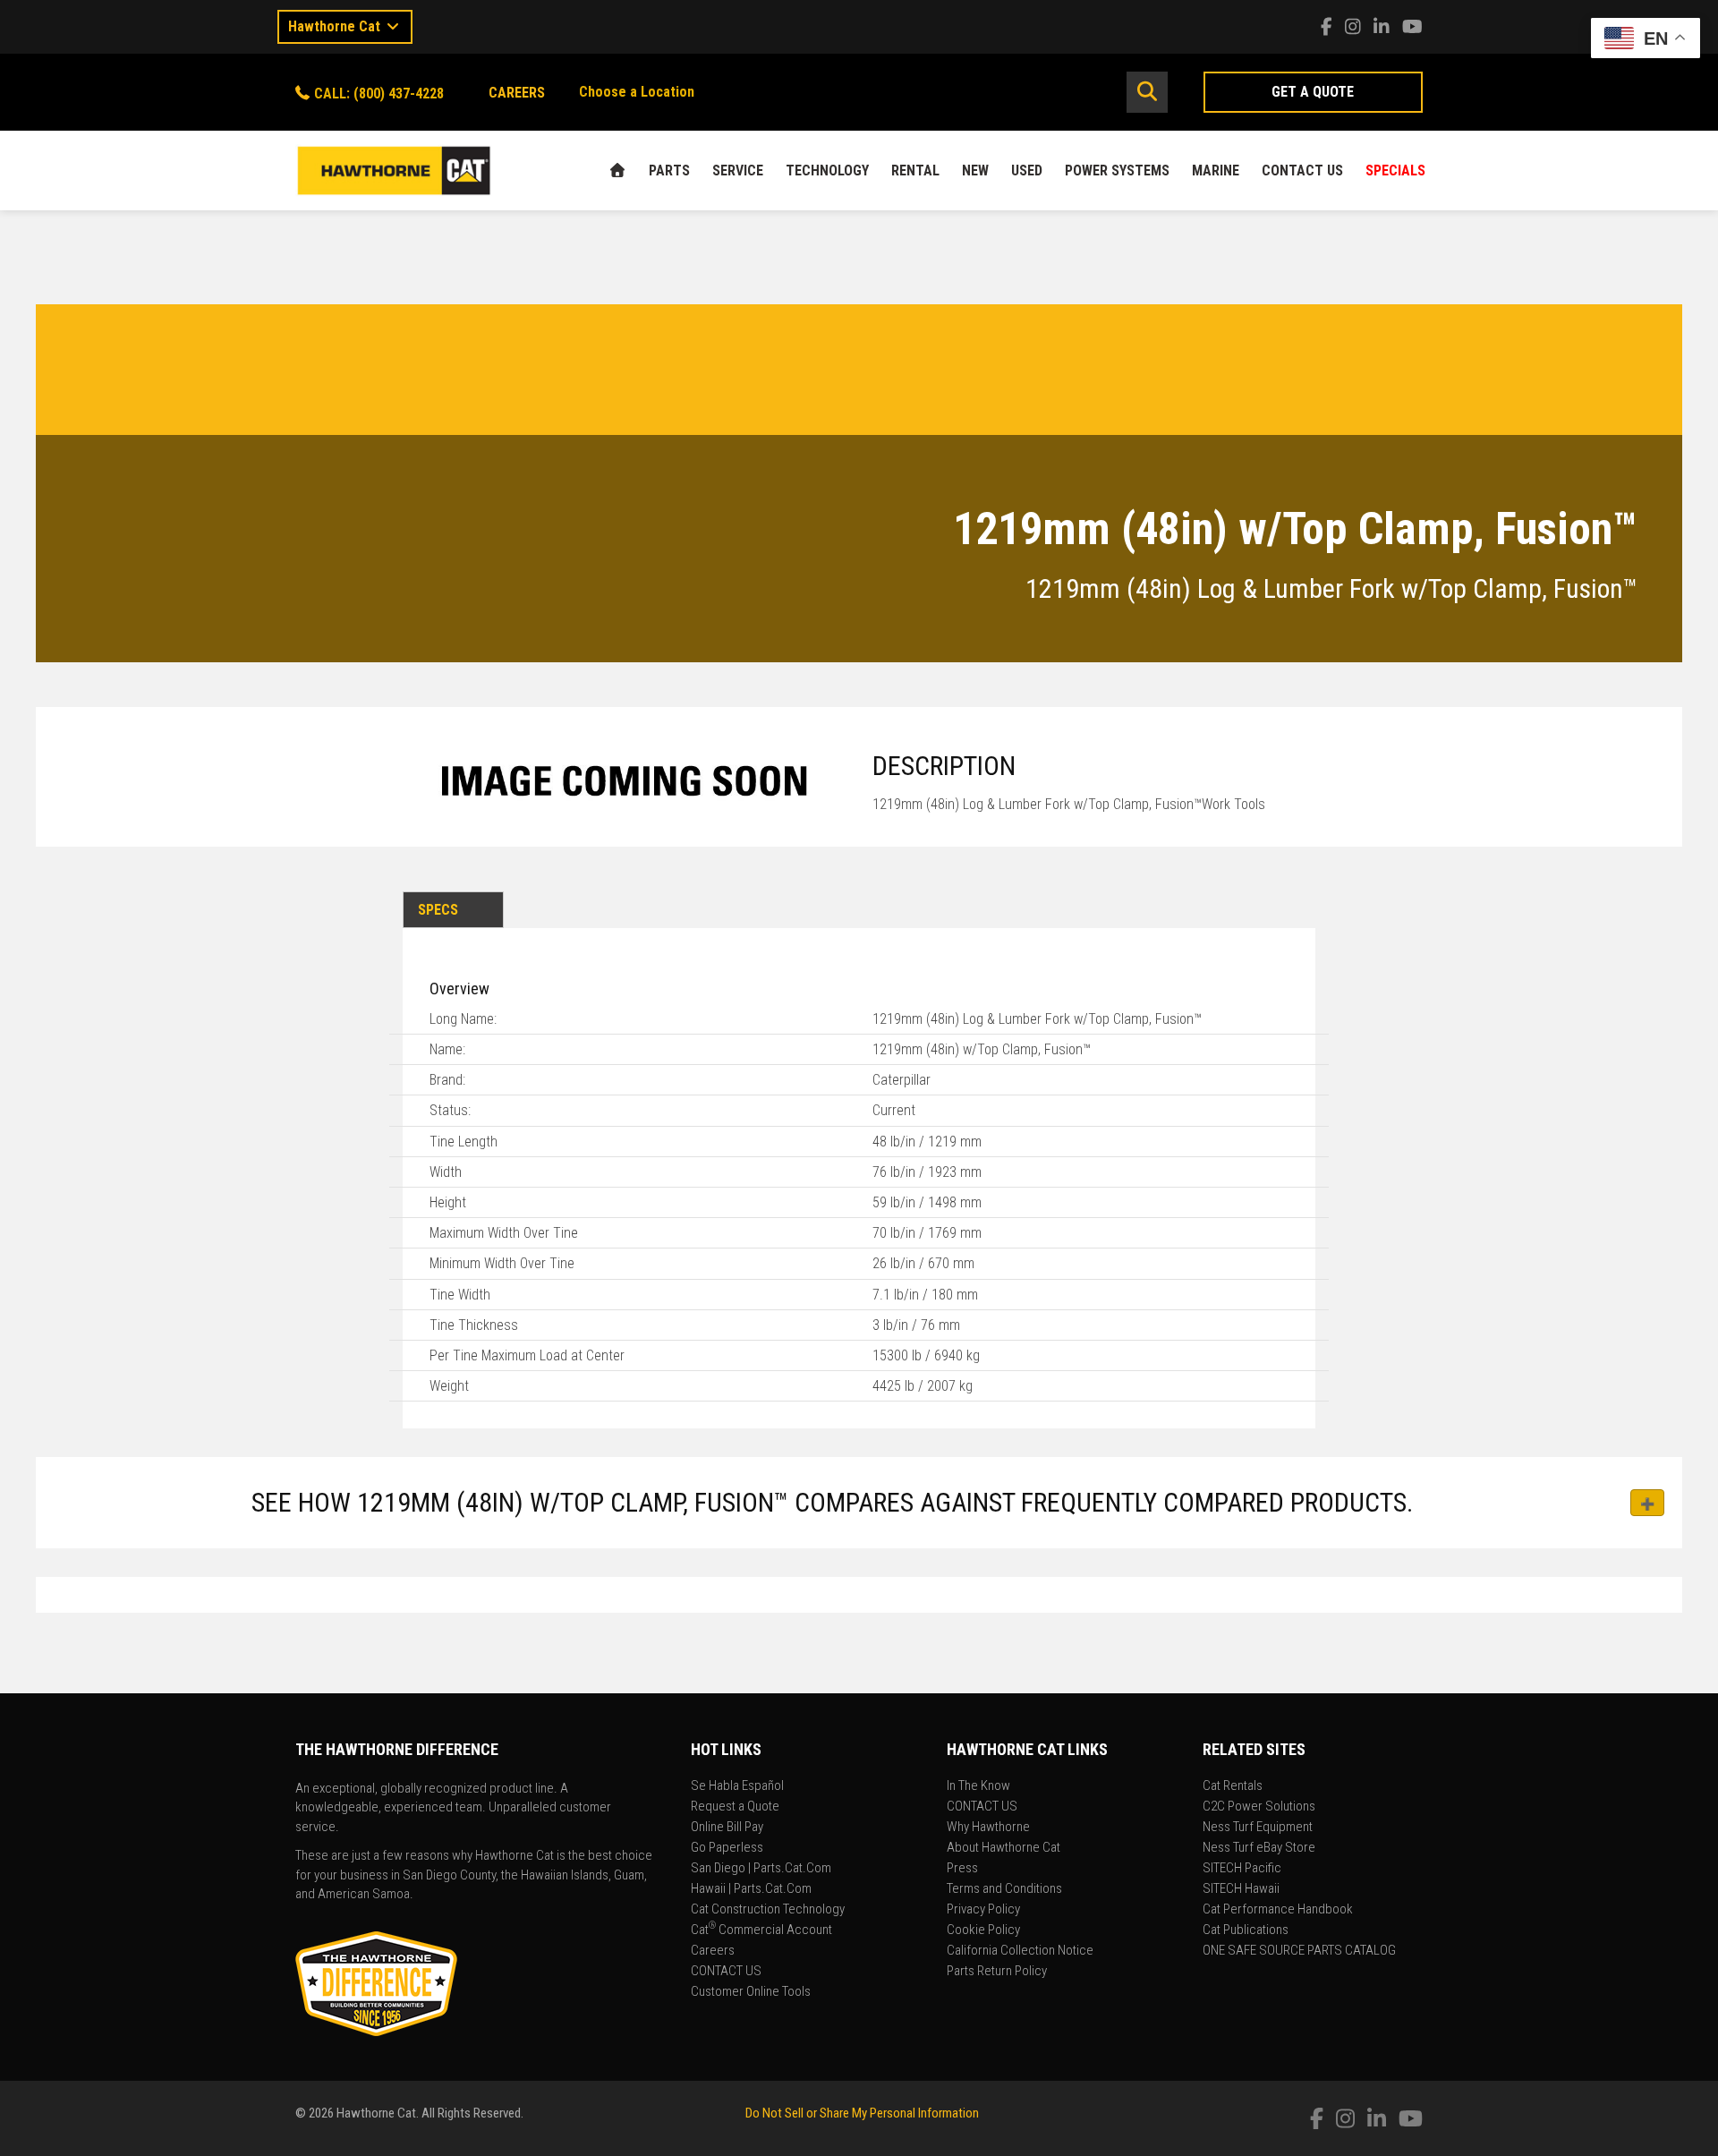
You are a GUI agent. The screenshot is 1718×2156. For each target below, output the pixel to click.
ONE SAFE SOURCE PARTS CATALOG (1299, 1951)
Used (1027, 170)
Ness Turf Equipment (1258, 1828)
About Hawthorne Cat (1004, 1848)
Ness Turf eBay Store (1259, 1848)
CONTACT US (1302, 170)
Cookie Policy (983, 1930)
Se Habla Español (737, 1786)
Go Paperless (727, 1848)
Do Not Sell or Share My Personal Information (862, 2113)
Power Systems (1117, 170)
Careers (713, 1951)
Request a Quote (735, 1807)
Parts (669, 170)
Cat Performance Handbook (1278, 1910)
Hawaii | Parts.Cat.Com (751, 1889)
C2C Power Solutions (1259, 1807)
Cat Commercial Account (761, 1930)
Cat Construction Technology (768, 1910)
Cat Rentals (1233, 1786)
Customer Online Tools (751, 1992)
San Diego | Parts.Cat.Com (761, 1869)
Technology (827, 170)
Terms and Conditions (1004, 1889)
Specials (1395, 170)
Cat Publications (1246, 1930)
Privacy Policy (983, 1910)
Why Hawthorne (988, 1828)
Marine (1216, 170)
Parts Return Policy (997, 1972)
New (975, 170)
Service (738, 170)
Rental (915, 170)
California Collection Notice (1020, 1951)
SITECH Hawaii (1241, 1889)
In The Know (978, 1786)
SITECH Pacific (1242, 1869)
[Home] (617, 170)
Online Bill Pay (727, 1828)
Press (962, 1869)
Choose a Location (637, 92)
